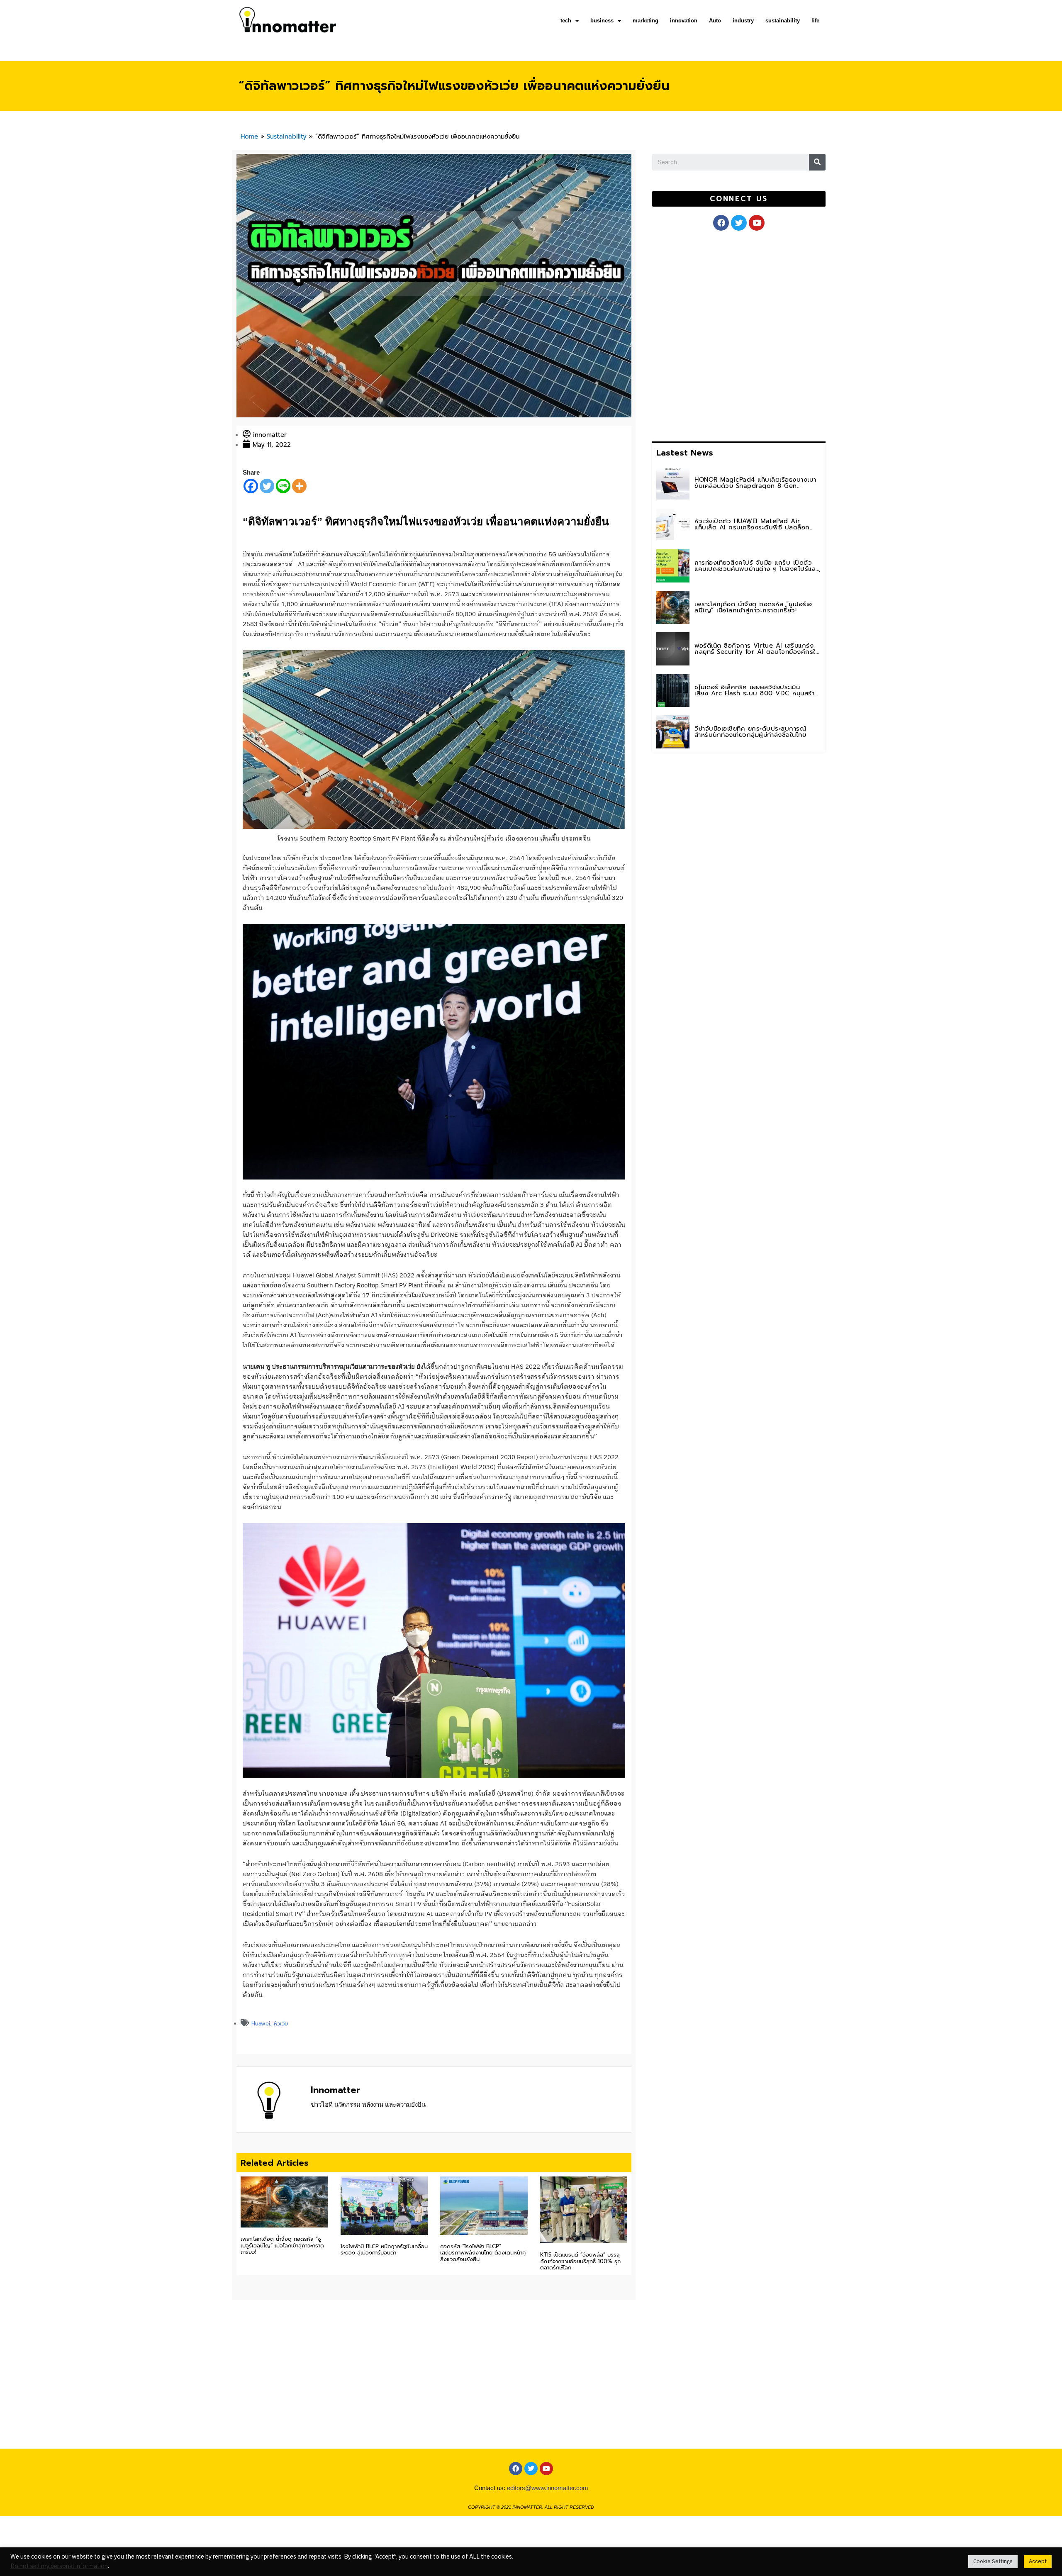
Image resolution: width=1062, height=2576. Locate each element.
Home (249, 136)
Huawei (261, 2024)
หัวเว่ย (281, 2024)
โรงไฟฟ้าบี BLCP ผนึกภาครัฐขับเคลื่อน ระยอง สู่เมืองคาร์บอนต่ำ (384, 2250)
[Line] (283, 486)
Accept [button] (1038, 2561)
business (602, 21)
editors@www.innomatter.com (548, 2488)
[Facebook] (251, 486)
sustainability (783, 21)
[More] (299, 486)
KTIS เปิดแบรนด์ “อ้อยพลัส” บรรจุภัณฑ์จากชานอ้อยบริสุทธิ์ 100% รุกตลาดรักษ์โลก (580, 2261)
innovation (684, 21)
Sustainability (287, 136)
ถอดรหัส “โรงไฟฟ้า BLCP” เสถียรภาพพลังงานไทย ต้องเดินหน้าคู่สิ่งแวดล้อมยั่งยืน (483, 2253)
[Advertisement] (714, 334)
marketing (645, 21)
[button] (739, 199)
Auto (715, 21)
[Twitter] (267, 486)
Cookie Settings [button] (993, 2561)
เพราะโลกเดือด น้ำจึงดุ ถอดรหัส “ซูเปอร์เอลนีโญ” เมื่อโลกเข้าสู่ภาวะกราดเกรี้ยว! (282, 2245)
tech (566, 21)
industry (743, 21)
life (815, 21)
